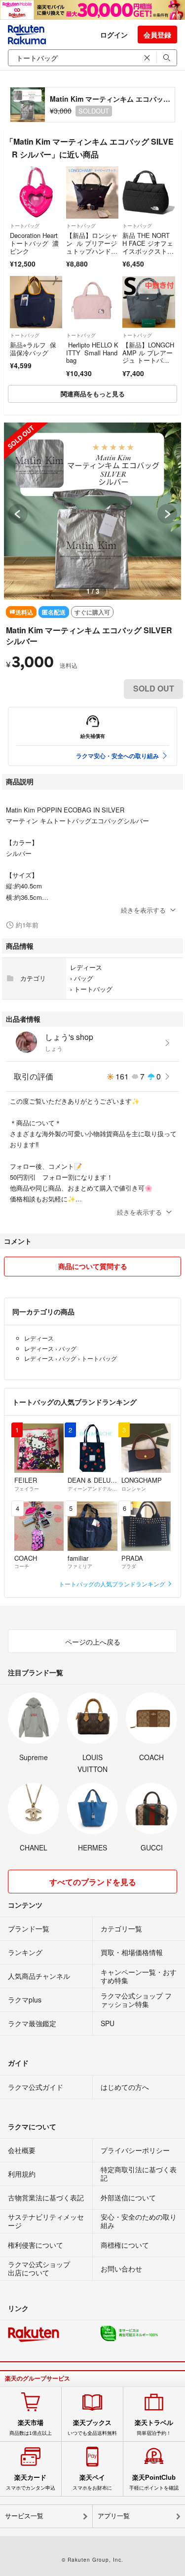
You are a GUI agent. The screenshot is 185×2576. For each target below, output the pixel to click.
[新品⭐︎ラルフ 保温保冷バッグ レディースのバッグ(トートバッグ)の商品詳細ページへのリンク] (36, 302)
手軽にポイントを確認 (154, 2482)
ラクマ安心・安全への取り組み (117, 756)
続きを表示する (143, 910)
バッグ (84, 978)
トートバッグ (25, 226)
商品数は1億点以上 (31, 2427)
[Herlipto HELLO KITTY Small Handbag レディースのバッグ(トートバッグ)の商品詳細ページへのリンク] (92, 302)
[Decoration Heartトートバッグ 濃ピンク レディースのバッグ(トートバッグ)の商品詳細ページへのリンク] (36, 192)
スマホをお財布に (92, 2482)
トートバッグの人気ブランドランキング (113, 1584)
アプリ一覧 (114, 2516)
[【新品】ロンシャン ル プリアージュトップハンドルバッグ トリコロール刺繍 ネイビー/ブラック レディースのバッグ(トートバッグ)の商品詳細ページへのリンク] (92, 192)
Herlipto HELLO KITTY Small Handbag (92, 352)
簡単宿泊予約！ (154, 2427)
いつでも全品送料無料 (92, 2427)
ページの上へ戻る (93, 1642)
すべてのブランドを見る (93, 1882)
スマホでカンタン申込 (31, 2482)
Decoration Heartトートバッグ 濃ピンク (34, 243)
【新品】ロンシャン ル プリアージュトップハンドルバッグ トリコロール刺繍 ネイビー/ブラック (92, 254)
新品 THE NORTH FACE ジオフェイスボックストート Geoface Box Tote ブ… (148, 250)
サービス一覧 (24, 2516)
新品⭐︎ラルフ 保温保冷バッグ (33, 349)
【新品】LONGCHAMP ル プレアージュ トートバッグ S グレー (148, 356)
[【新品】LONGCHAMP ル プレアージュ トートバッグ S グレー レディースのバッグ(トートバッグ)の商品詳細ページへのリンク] (148, 302)
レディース (86, 967)
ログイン (114, 35)
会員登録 (157, 35)
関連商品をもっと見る (93, 394)
